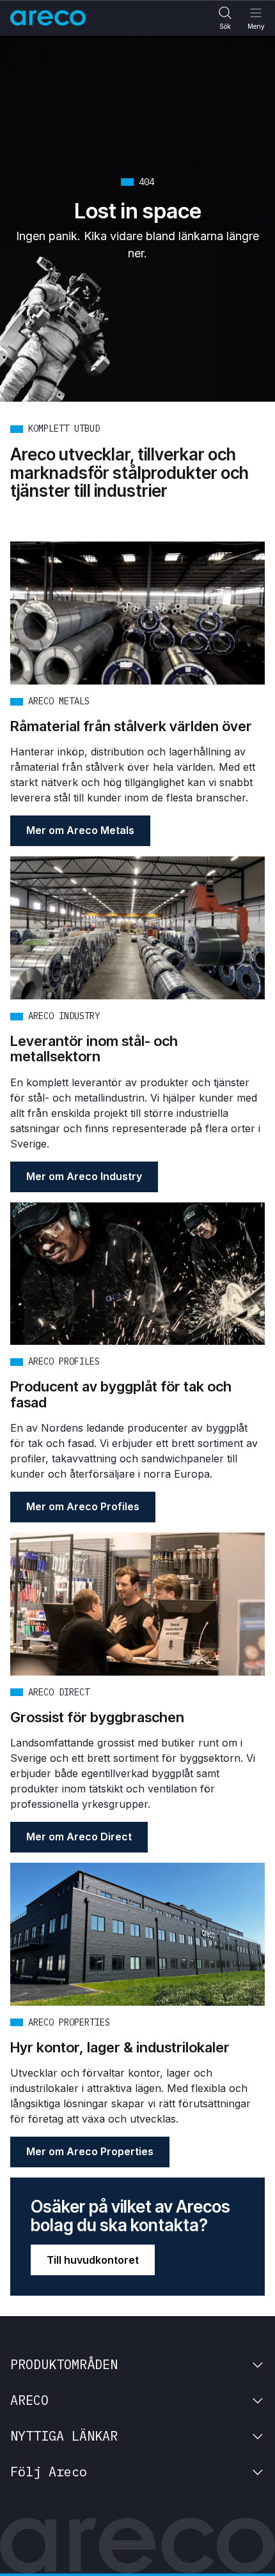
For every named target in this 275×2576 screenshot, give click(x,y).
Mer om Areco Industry (84, 1176)
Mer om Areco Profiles (83, 1506)
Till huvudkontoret (93, 2260)
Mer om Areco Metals (80, 830)
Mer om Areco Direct (79, 1837)
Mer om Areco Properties (90, 2151)
